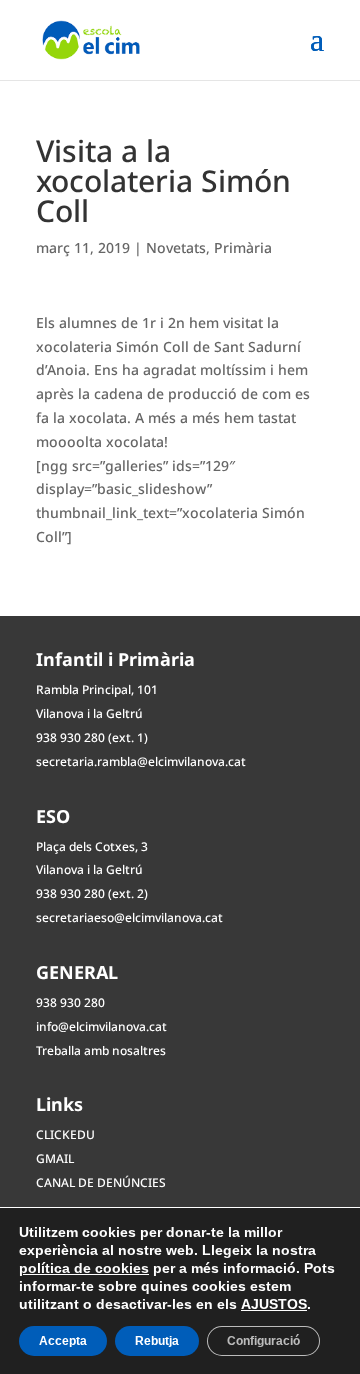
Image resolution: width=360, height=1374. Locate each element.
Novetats (176, 247)
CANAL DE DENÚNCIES (101, 1182)
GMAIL (55, 1158)
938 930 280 (70, 1002)
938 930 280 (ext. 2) (92, 893)
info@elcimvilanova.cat (101, 1026)
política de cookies (84, 1268)
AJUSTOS (274, 1304)
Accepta (63, 1341)
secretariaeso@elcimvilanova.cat (129, 917)
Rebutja (157, 1341)
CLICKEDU (65, 1134)
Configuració (263, 1341)
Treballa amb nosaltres (101, 1050)
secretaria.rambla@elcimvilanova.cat (141, 761)
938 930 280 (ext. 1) (92, 737)
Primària (243, 247)
